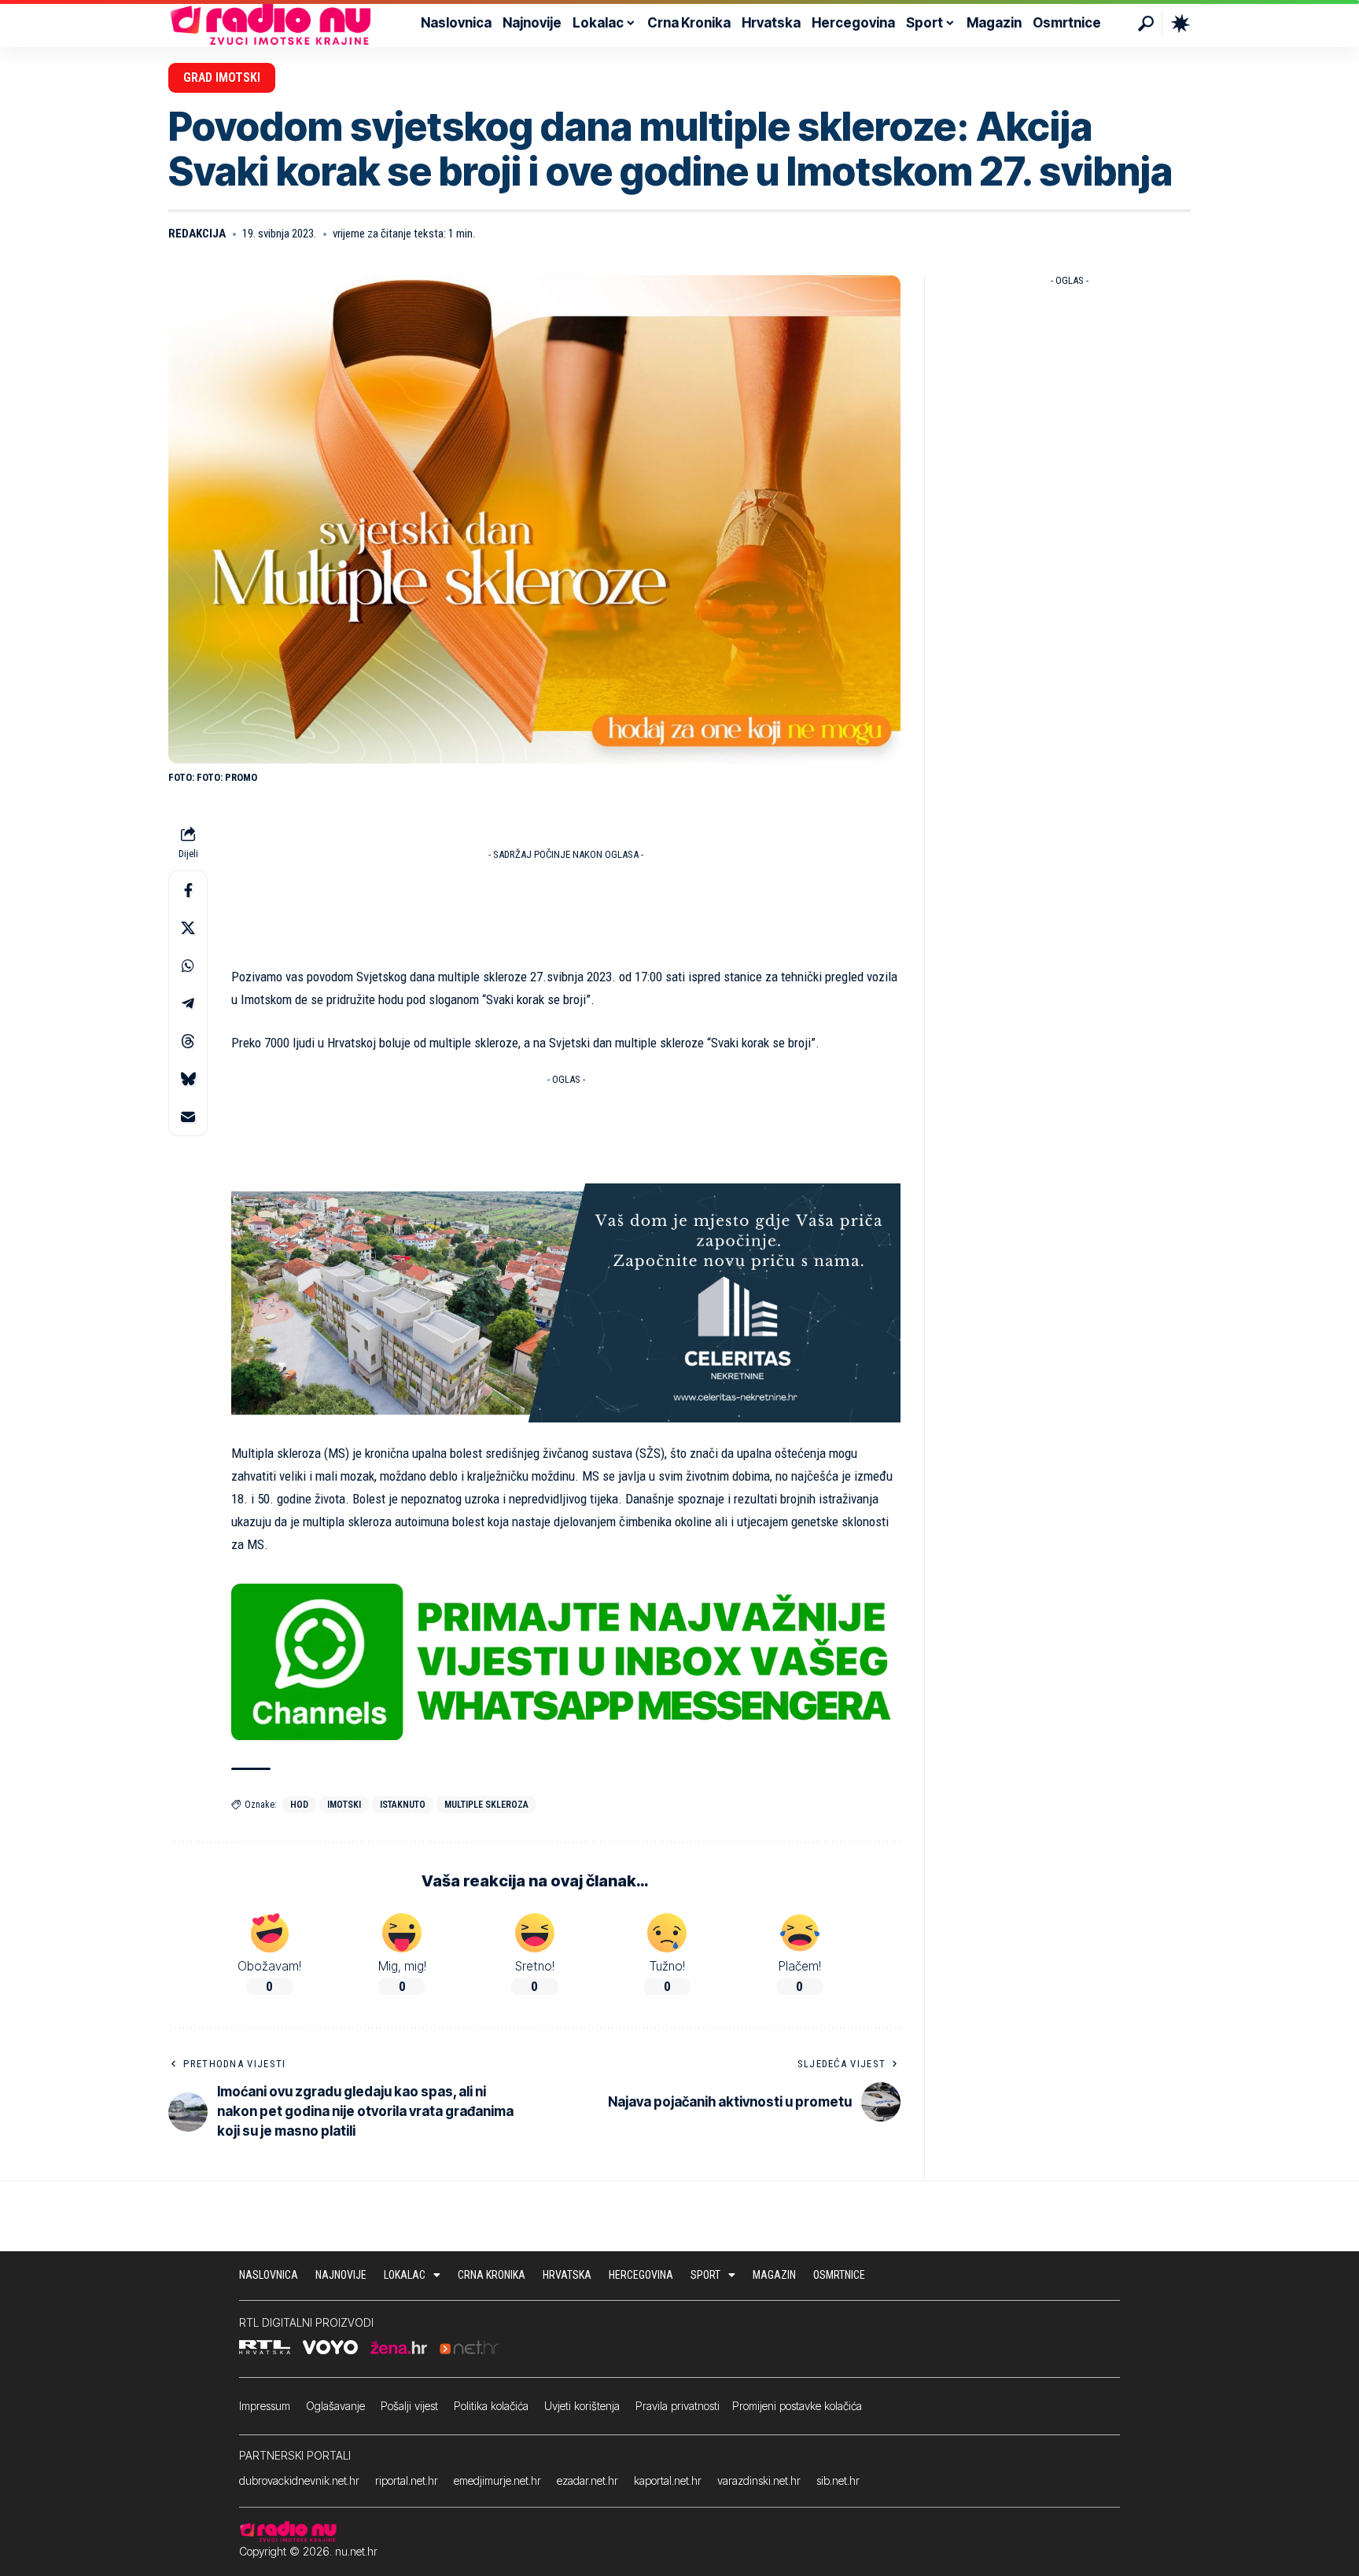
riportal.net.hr (407, 2480)
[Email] (188, 1117)
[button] (1146, 24)
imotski (344, 1805)
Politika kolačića (491, 2406)
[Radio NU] (271, 24)
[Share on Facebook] (188, 891)
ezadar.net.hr (587, 2480)
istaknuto (403, 1805)
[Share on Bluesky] (188, 1080)
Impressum (265, 2406)
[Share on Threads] (188, 1042)
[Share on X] (188, 929)
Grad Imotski (222, 77)
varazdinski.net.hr (759, 2480)
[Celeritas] (566, 1301)
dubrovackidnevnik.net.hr (299, 2480)
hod (299, 1805)
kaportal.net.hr (668, 2480)
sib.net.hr (838, 2480)
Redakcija (197, 234)
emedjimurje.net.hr (497, 2480)
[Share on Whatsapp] (188, 966)
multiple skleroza (486, 1805)
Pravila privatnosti (678, 2406)
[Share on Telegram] (188, 1004)
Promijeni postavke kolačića (797, 2406)
